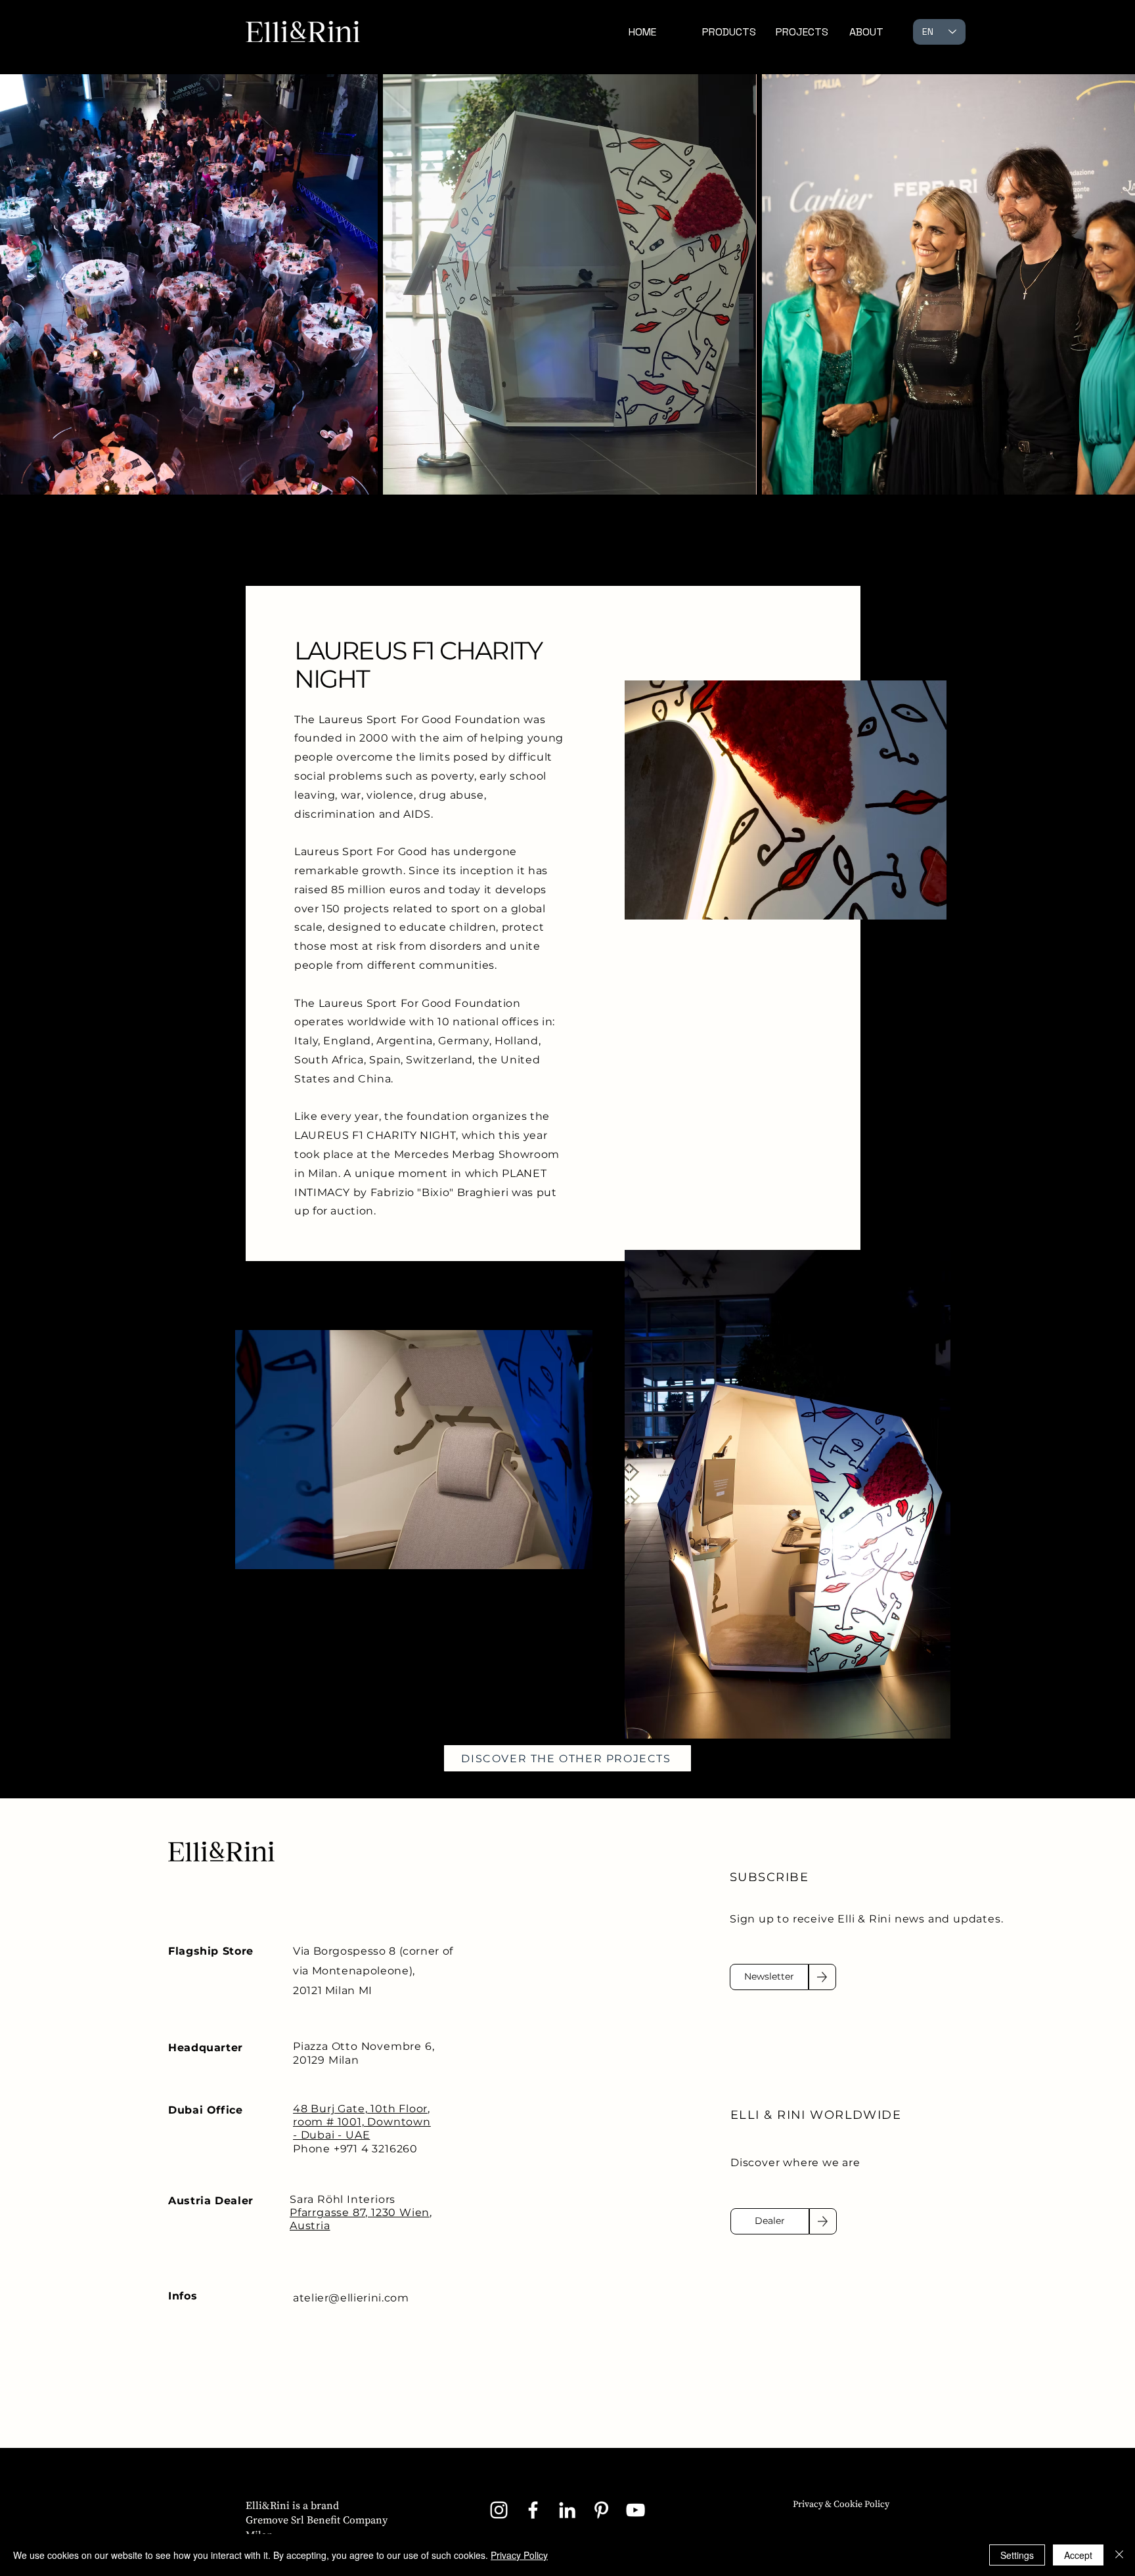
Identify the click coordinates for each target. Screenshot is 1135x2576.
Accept (1078, 2555)
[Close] (1119, 2555)
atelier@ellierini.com (351, 2298)
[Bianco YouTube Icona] (635, 2510)
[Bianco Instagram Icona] (499, 2510)
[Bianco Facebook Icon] (533, 2510)
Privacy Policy (519, 2555)
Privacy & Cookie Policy (841, 2504)
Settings (1017, 2555)
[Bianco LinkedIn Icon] (567, 2510)
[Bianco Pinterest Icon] (601, 2510)
